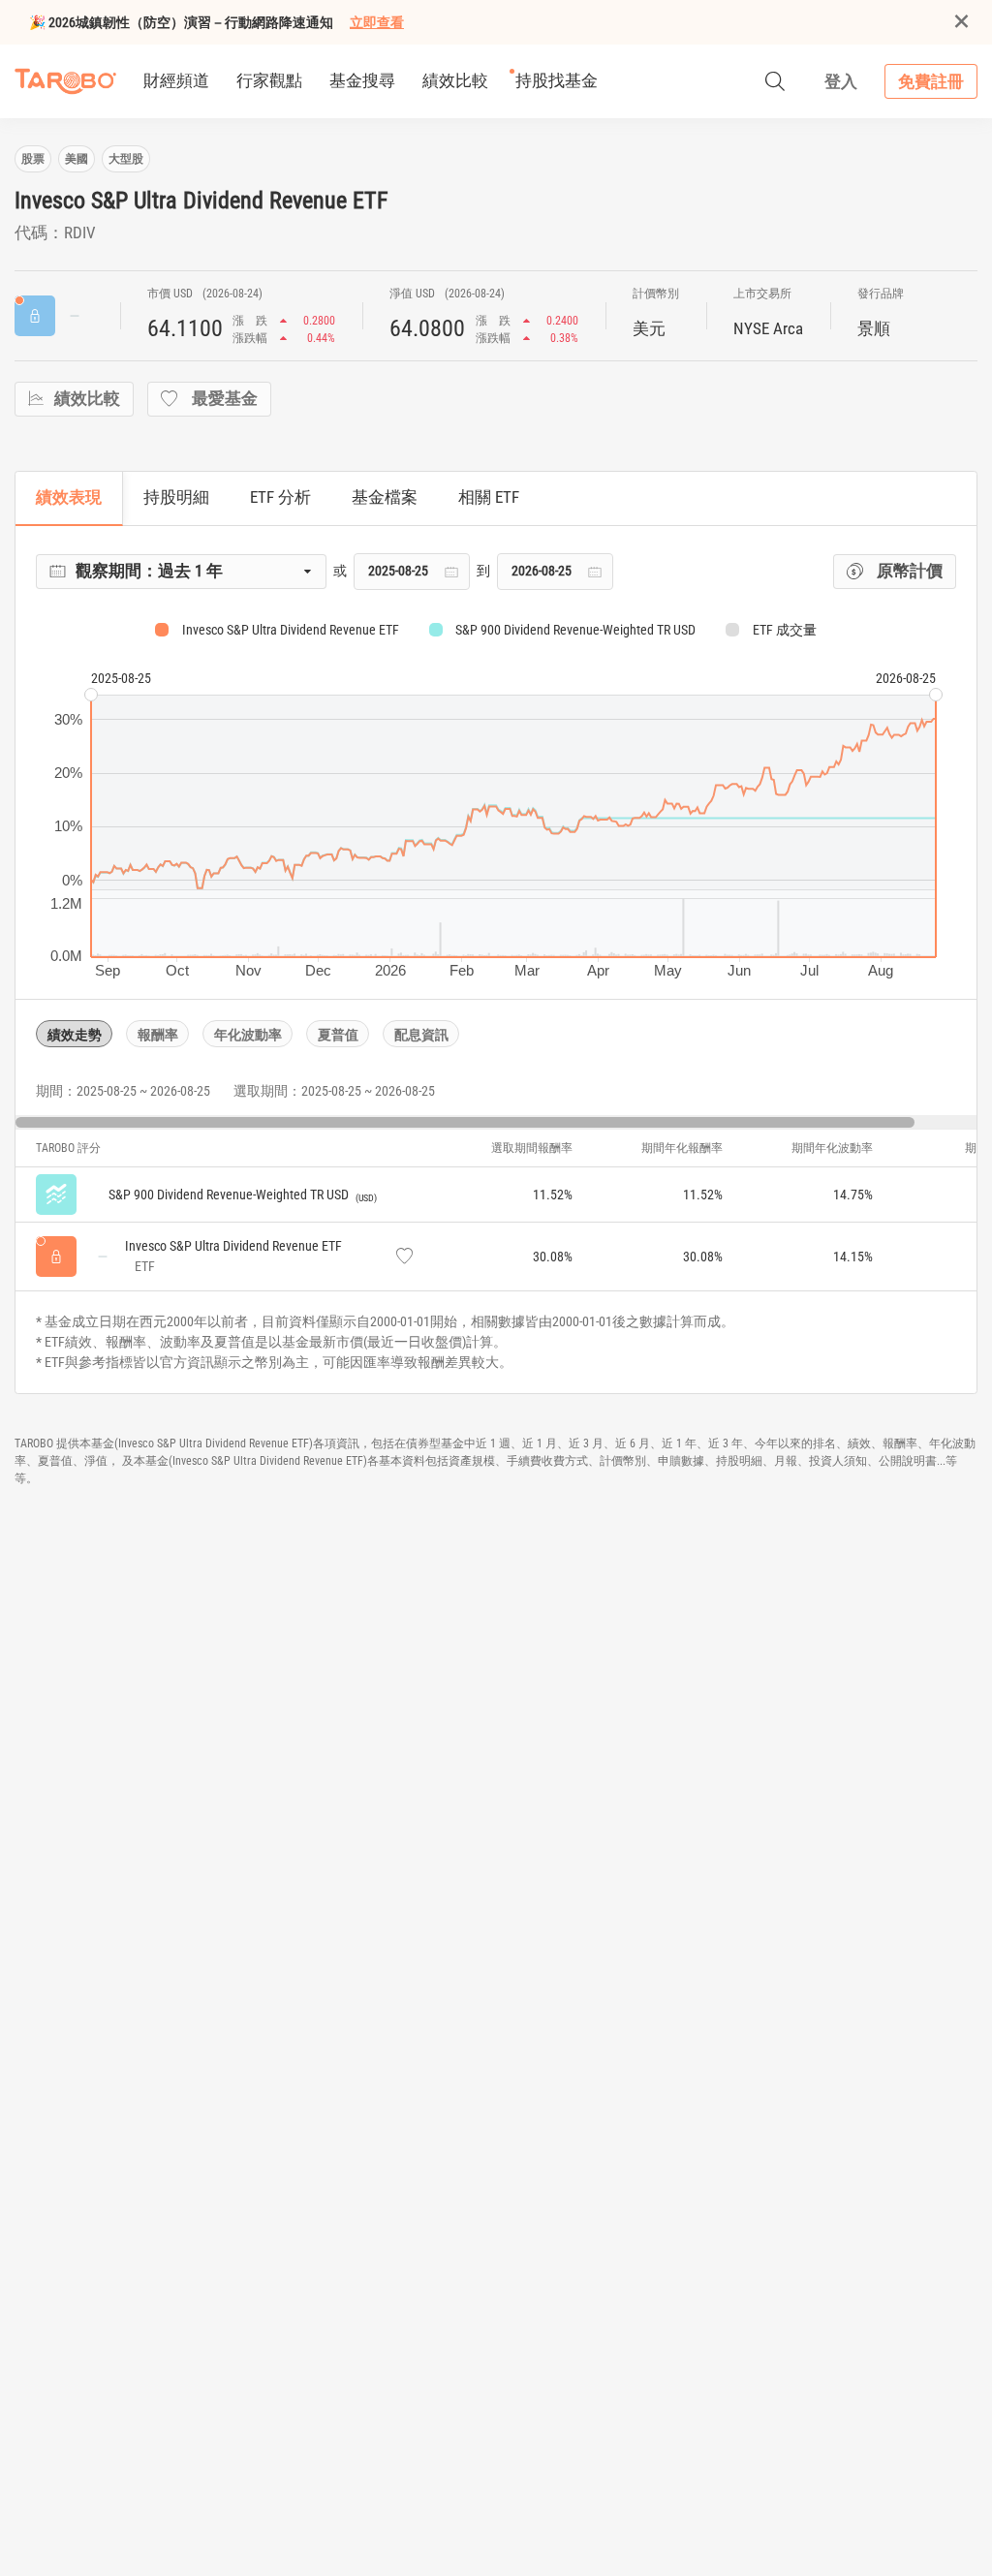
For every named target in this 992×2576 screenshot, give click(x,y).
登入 (841, 81)
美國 (77, 159)
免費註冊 (931, 81)
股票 (33, 159)
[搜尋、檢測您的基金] (775, 81)
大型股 (126, 159)
